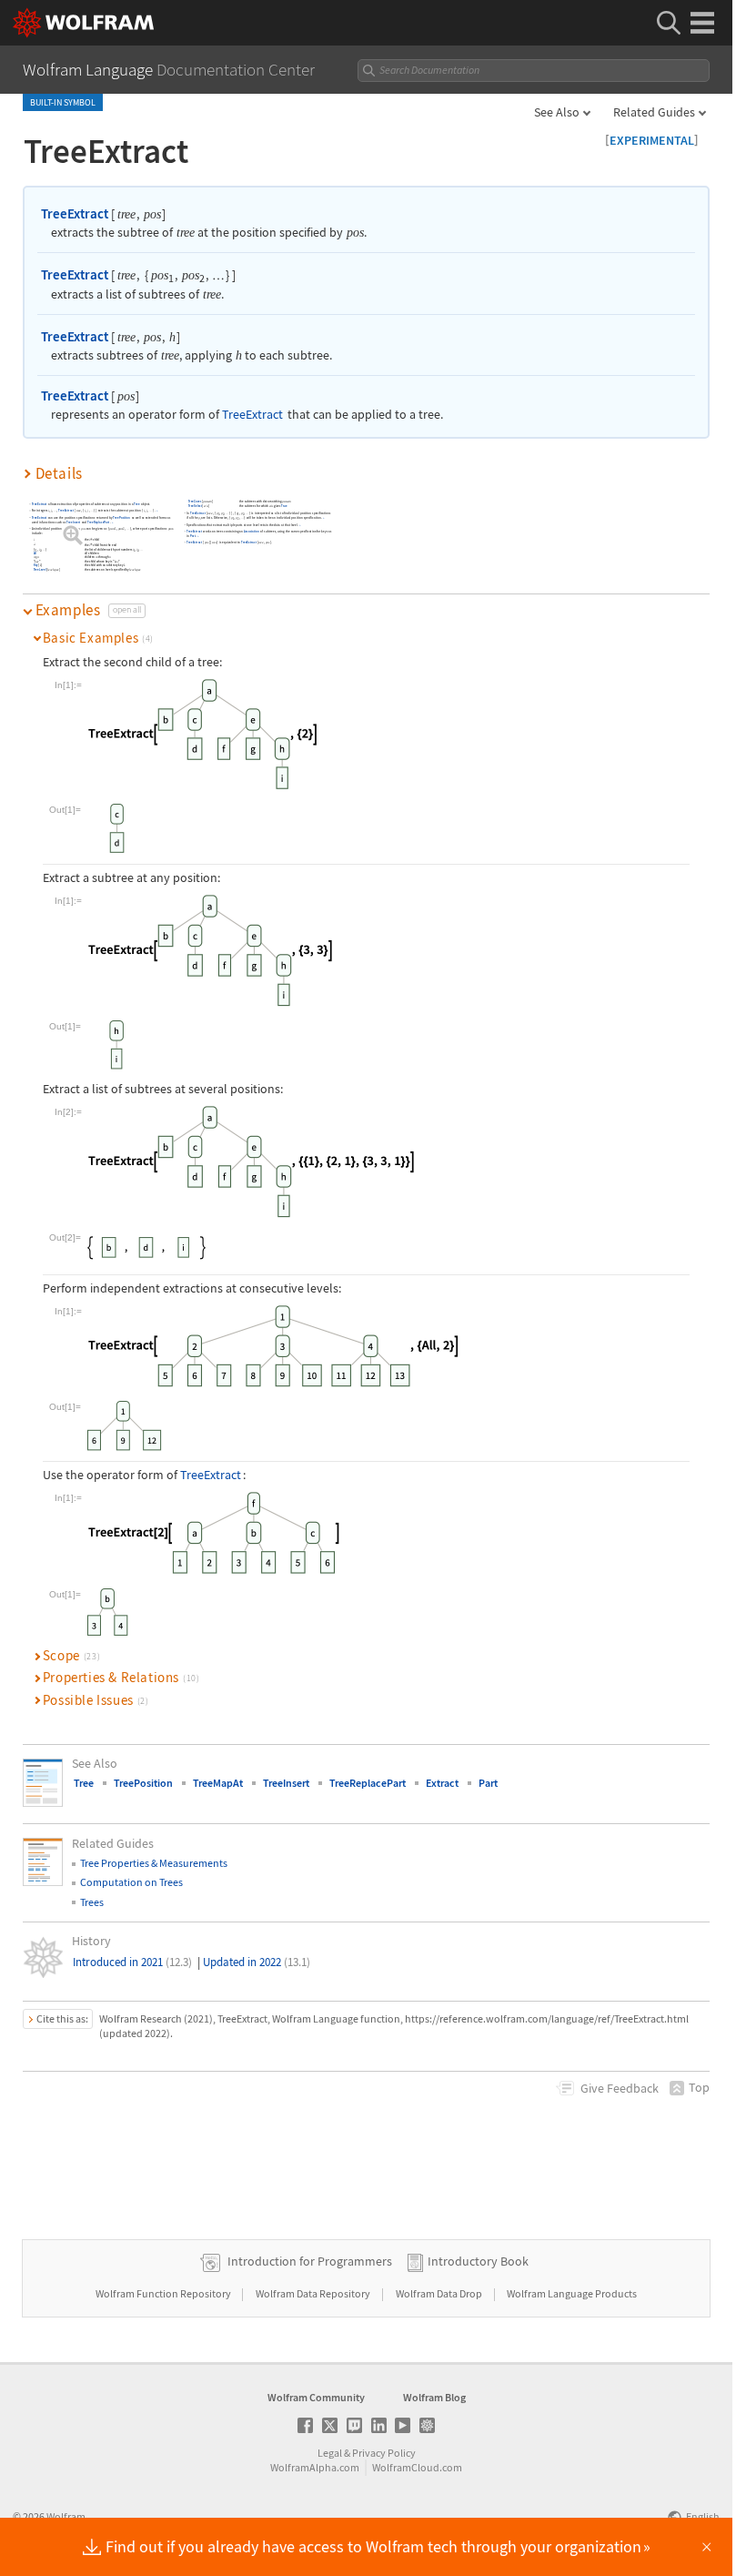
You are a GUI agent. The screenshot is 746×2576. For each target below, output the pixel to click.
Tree (138, 505)
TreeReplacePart (99, 522)
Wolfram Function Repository (164, 2293)
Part (193, 536)
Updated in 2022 (257, 1962)
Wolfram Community (316, 2397)
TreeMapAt (218, 1783)
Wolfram (66, 2516)
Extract (442, 1783)
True (284, 506)
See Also (557, 112)
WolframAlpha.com (315, 2467)
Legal (330, 2453)
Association (252, 532)
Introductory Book (478, 2261)
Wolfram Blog (434, 2397)
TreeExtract (75, 213)
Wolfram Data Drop (440, 2293)
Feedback (620, 2088)
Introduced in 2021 (132, 1962)
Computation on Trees (131, 1882)
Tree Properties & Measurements (154, 1863)
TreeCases (195, 502)
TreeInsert (74, 522)
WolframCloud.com (417, 2467)
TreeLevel (40, 569)
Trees (92, 1902)
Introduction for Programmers (310, 2261)
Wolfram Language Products (572, 2293)
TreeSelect (195, 506)
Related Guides (654, 112)
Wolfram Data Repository (314, 2293)
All (35, 553)
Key (36, 565)
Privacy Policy (384, 2453)
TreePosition (122, 517)
